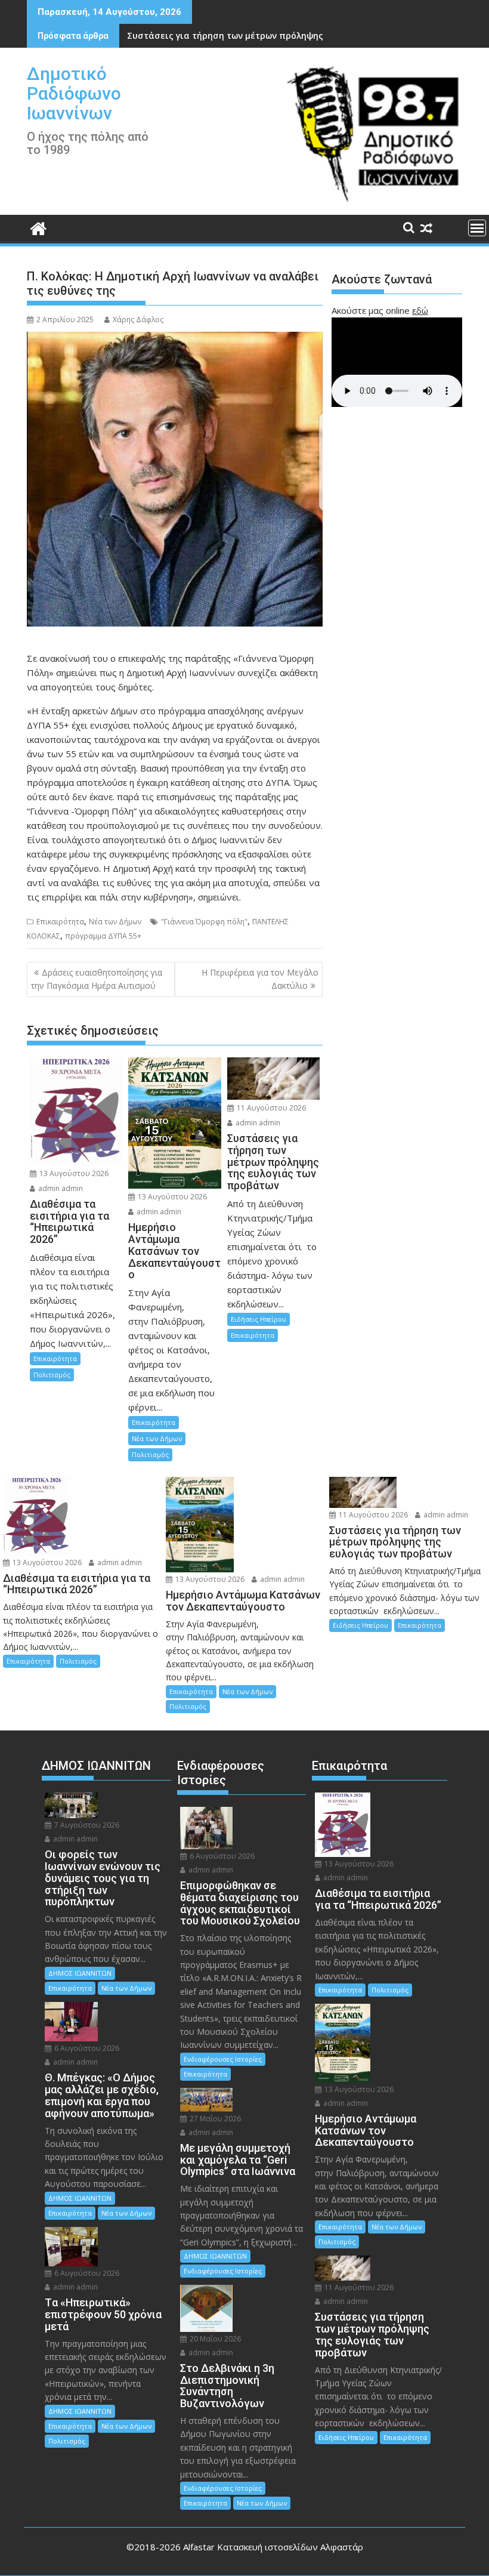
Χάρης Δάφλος (138, 320)
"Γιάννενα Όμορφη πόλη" (204, 922)
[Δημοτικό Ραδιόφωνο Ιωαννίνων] (38, 227)
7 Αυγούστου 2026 (86, 1825)
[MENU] (477, 228)
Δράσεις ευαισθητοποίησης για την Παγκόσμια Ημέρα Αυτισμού (97, 979)
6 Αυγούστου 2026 (86, 2048)
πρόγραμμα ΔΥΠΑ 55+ (103, 936)
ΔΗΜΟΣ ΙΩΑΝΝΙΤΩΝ (80, 1973)
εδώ (420, 310)
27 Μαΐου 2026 (214, 2119)
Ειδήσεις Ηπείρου (259, 1319)
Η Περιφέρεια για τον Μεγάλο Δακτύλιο (260, 979)
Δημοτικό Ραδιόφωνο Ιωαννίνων (74, 93)
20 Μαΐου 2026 (214, 2339)
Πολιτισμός (52, 1375)
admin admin (60, 1188)
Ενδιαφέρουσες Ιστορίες (223, 2059)
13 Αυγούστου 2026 (73, 1173)
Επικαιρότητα (60, 922)
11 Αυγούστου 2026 (270, 1108)
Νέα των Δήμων (115, 922)
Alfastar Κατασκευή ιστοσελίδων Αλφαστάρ (273, 2547)
